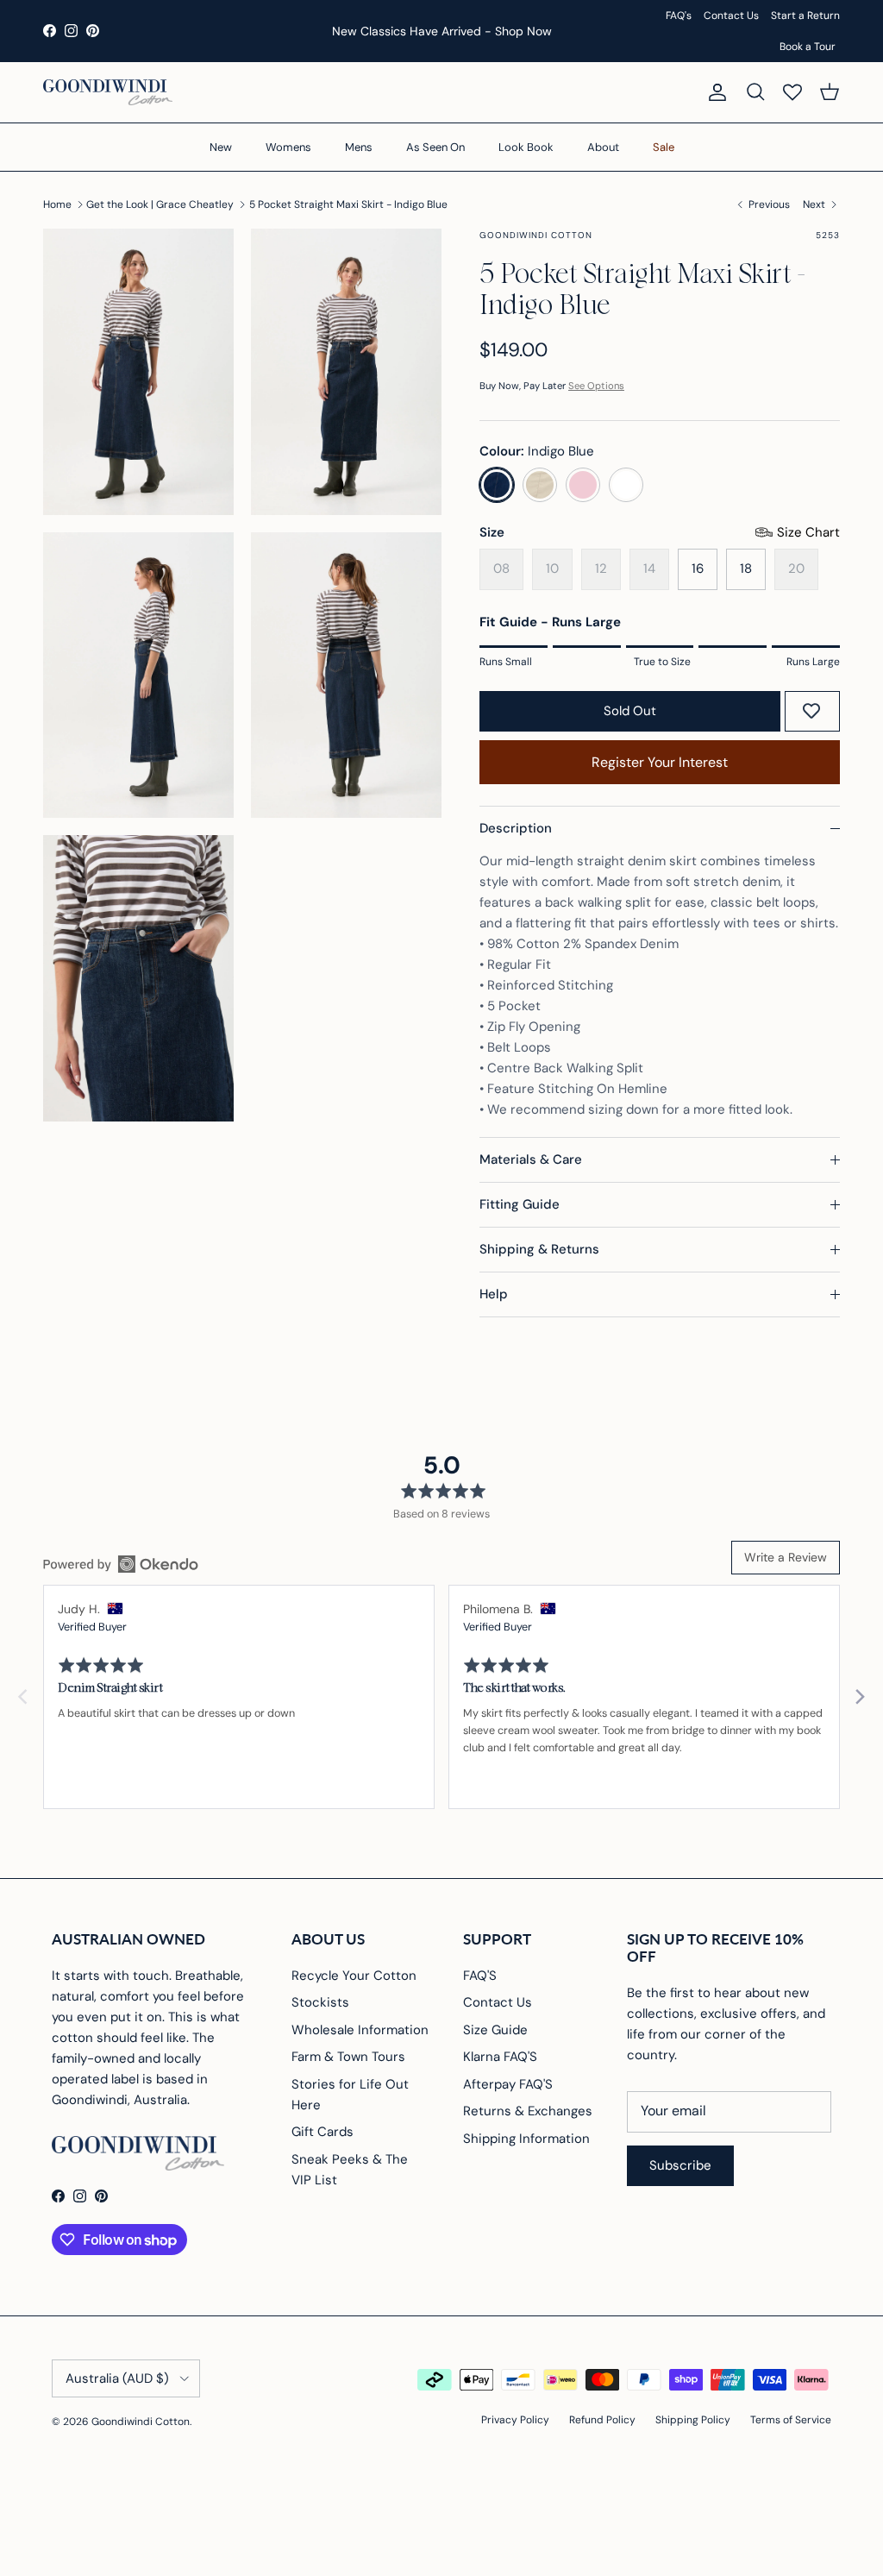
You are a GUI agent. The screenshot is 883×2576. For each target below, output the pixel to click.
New (221, 147)
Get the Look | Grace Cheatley (160, 204)
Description (516, 828)
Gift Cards (323, 2132)
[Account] (714, 92)
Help (494, 1294)
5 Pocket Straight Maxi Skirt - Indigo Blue (348, 204)
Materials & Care (531, 1159)
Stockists (320, 2002)
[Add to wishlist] (811, 711)
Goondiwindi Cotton (141, 2422)
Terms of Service (791, 2420)
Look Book (526, 147)
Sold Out (630, 711)
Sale (664, 147)
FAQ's (679, 16)
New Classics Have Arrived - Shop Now (442, 31)
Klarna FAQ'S (500, 2057)
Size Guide (495, 2030)
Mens (359, 147)
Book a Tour (808, 47)
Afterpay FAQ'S (508, 2084)
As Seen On (435, 147)
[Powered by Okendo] (121, 1564)
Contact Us (731, 16)
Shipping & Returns (539, 1249)
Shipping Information (526, 2139)
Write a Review (786, 1557)
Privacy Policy (515, 2420)
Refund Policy (602, 2420)
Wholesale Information (360, 2030)
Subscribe (680, 2165)
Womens (288, 147)
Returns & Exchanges (528, 2111)
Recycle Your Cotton (354, 1976)
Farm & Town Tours (348, 2057)
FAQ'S (480, 1976)
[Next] (859, 1697)
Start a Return (805, 16)
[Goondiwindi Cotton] (108, 92)
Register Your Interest (660, 762)
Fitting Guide (520, 1204)
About (603, 147)
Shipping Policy (693, 2420)
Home (57, 204)
